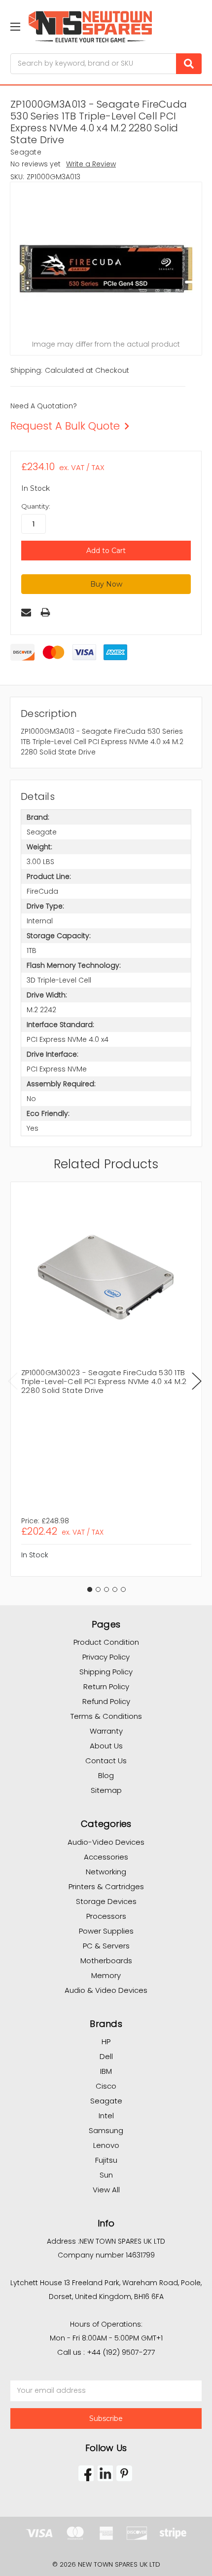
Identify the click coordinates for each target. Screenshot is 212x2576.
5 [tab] (123, 1589)
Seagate (106, 2101)
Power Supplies (106, 1931)
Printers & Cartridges (106, 1886)
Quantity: (36, 506)
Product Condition (106, 1642)
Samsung (106, 2130)
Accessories (106, 1857)
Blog (106, 1775)
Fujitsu (106, 2160)
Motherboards (106, 1961)
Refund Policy (106, 1701)
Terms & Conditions (106, 1716)
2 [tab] (98, 1589)
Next (197, 1381)
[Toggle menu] (15, 26)
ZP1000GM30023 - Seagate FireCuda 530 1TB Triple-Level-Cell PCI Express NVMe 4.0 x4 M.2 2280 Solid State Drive (104, 1381)
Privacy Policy (106, 1657)
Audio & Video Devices (106, 1990)
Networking (106, 1872)
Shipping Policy (106, 1672)
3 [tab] (106, 1589)
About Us (106, 1746)
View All (106, 2190)
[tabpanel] (106, 1379)
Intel (106, 2116)
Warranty (106, 1731)
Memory (106, 1975)
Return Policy (106, 1686)
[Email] (26, 612)
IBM (106, 2071)
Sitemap (106, 1790)
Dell (106, 2056)
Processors (106, 1916)
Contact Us (106, 1761)
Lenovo (106, 2145)
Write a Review (91, 164)
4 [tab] (115, 1589)
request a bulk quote (65, 426)
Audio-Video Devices (106, 1842)
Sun (106, 2175)
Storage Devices (106, 1901)
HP (106, 2041)
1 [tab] (90, 1589)
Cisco (106, 2086)
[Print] (45, 612)
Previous (13, 1381)
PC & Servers (106, 1946)
